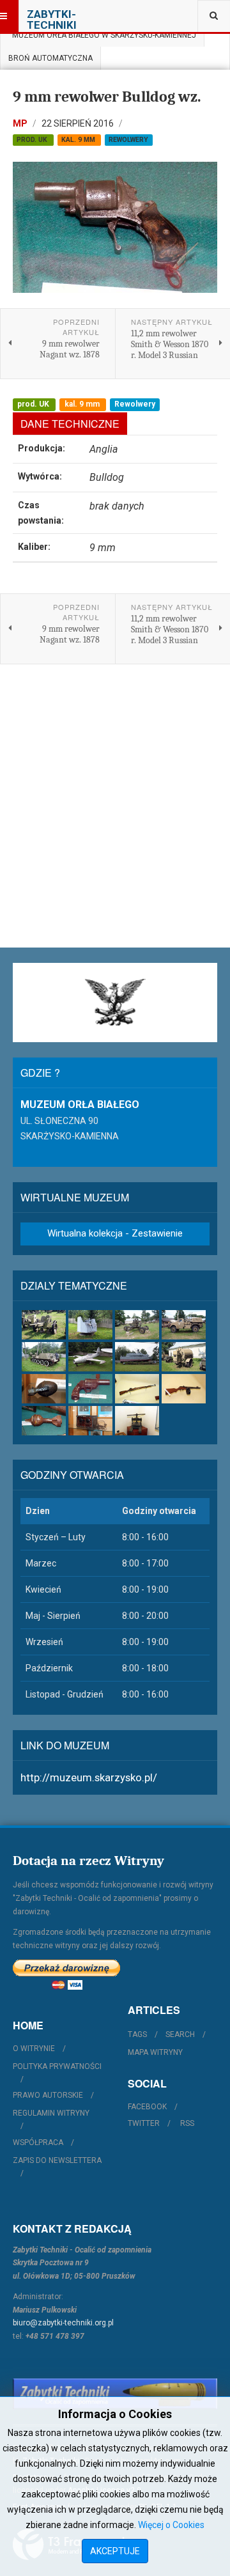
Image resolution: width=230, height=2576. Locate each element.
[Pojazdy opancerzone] (44, 1357)
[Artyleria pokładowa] (90, 1325)
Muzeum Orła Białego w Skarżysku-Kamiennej (102, 35)
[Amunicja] (44, 1421)
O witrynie (34, 2049)
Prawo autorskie (48, 2095)
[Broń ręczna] (90, 1389)
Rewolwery (128, 140)
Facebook (147, 2107)
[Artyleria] (44, 1325)
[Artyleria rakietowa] (184, 1325)
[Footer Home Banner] (115, 2393)
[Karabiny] (137, 1389)
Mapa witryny (155, 2052)
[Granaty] (44, 1389)
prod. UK (33, 140)
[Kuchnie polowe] (184, 1357)
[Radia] (90, 1421)
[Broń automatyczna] (184, 1389)
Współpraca (38, 2143)
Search (180, 2034)
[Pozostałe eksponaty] (137, 1421)
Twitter (144, 2123)
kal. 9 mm (79, 140)
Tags (137, 2034)
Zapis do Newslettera (57, 2160)
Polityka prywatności (57, 2066)
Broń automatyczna (50, 58)
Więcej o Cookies (171, 2525)
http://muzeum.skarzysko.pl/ (89, 1777)
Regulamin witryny (51, 2113)
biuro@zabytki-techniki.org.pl (63, 2323)
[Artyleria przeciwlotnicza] (137, 1325)
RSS (187, 2123)
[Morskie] (137, 1357)
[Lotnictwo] (90, 1357)
